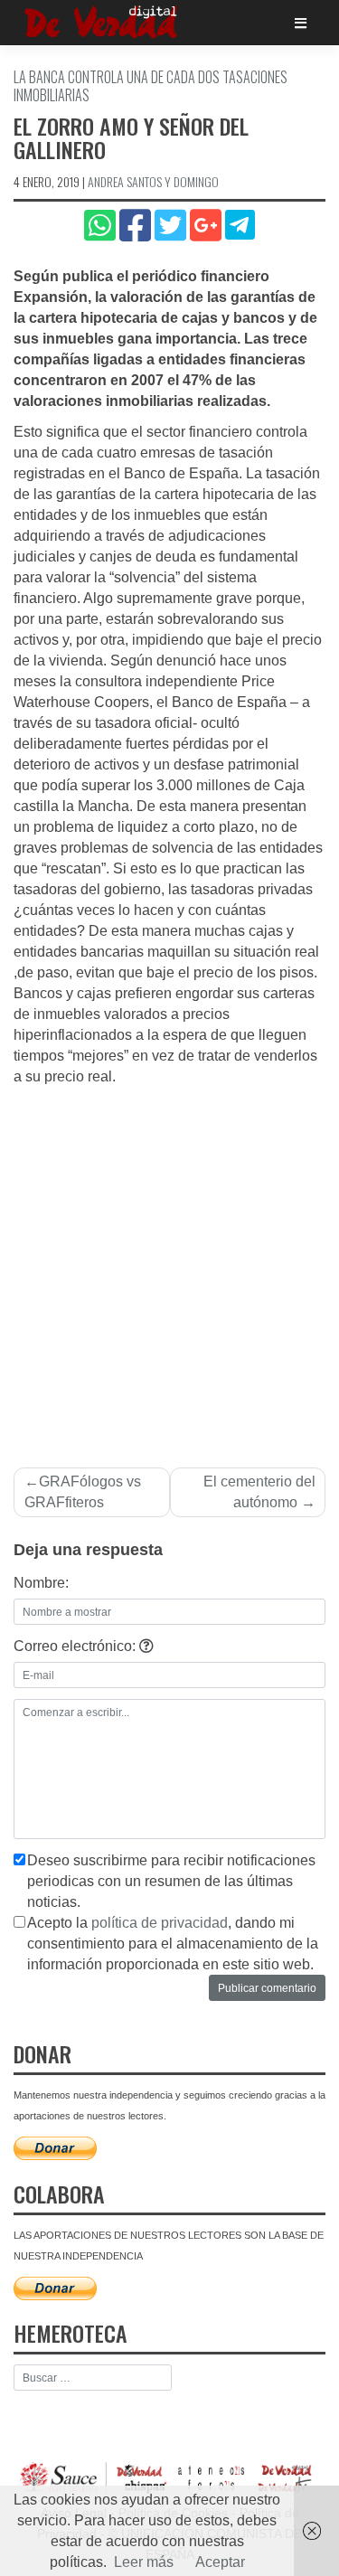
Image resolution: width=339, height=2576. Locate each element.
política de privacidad (160, 1923)
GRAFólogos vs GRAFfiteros (83, 1492)
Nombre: (41, 1583)
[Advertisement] (169, 1266)
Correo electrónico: (76, 1646)
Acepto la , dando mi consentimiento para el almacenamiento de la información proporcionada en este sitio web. (173, 1944)
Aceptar (220, 2562)
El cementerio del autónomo (259, 1492)
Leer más (144, 2562)
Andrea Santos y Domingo (153, 181)
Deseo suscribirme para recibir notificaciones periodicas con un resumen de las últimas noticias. (171, 1881)
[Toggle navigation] (301, 23)
